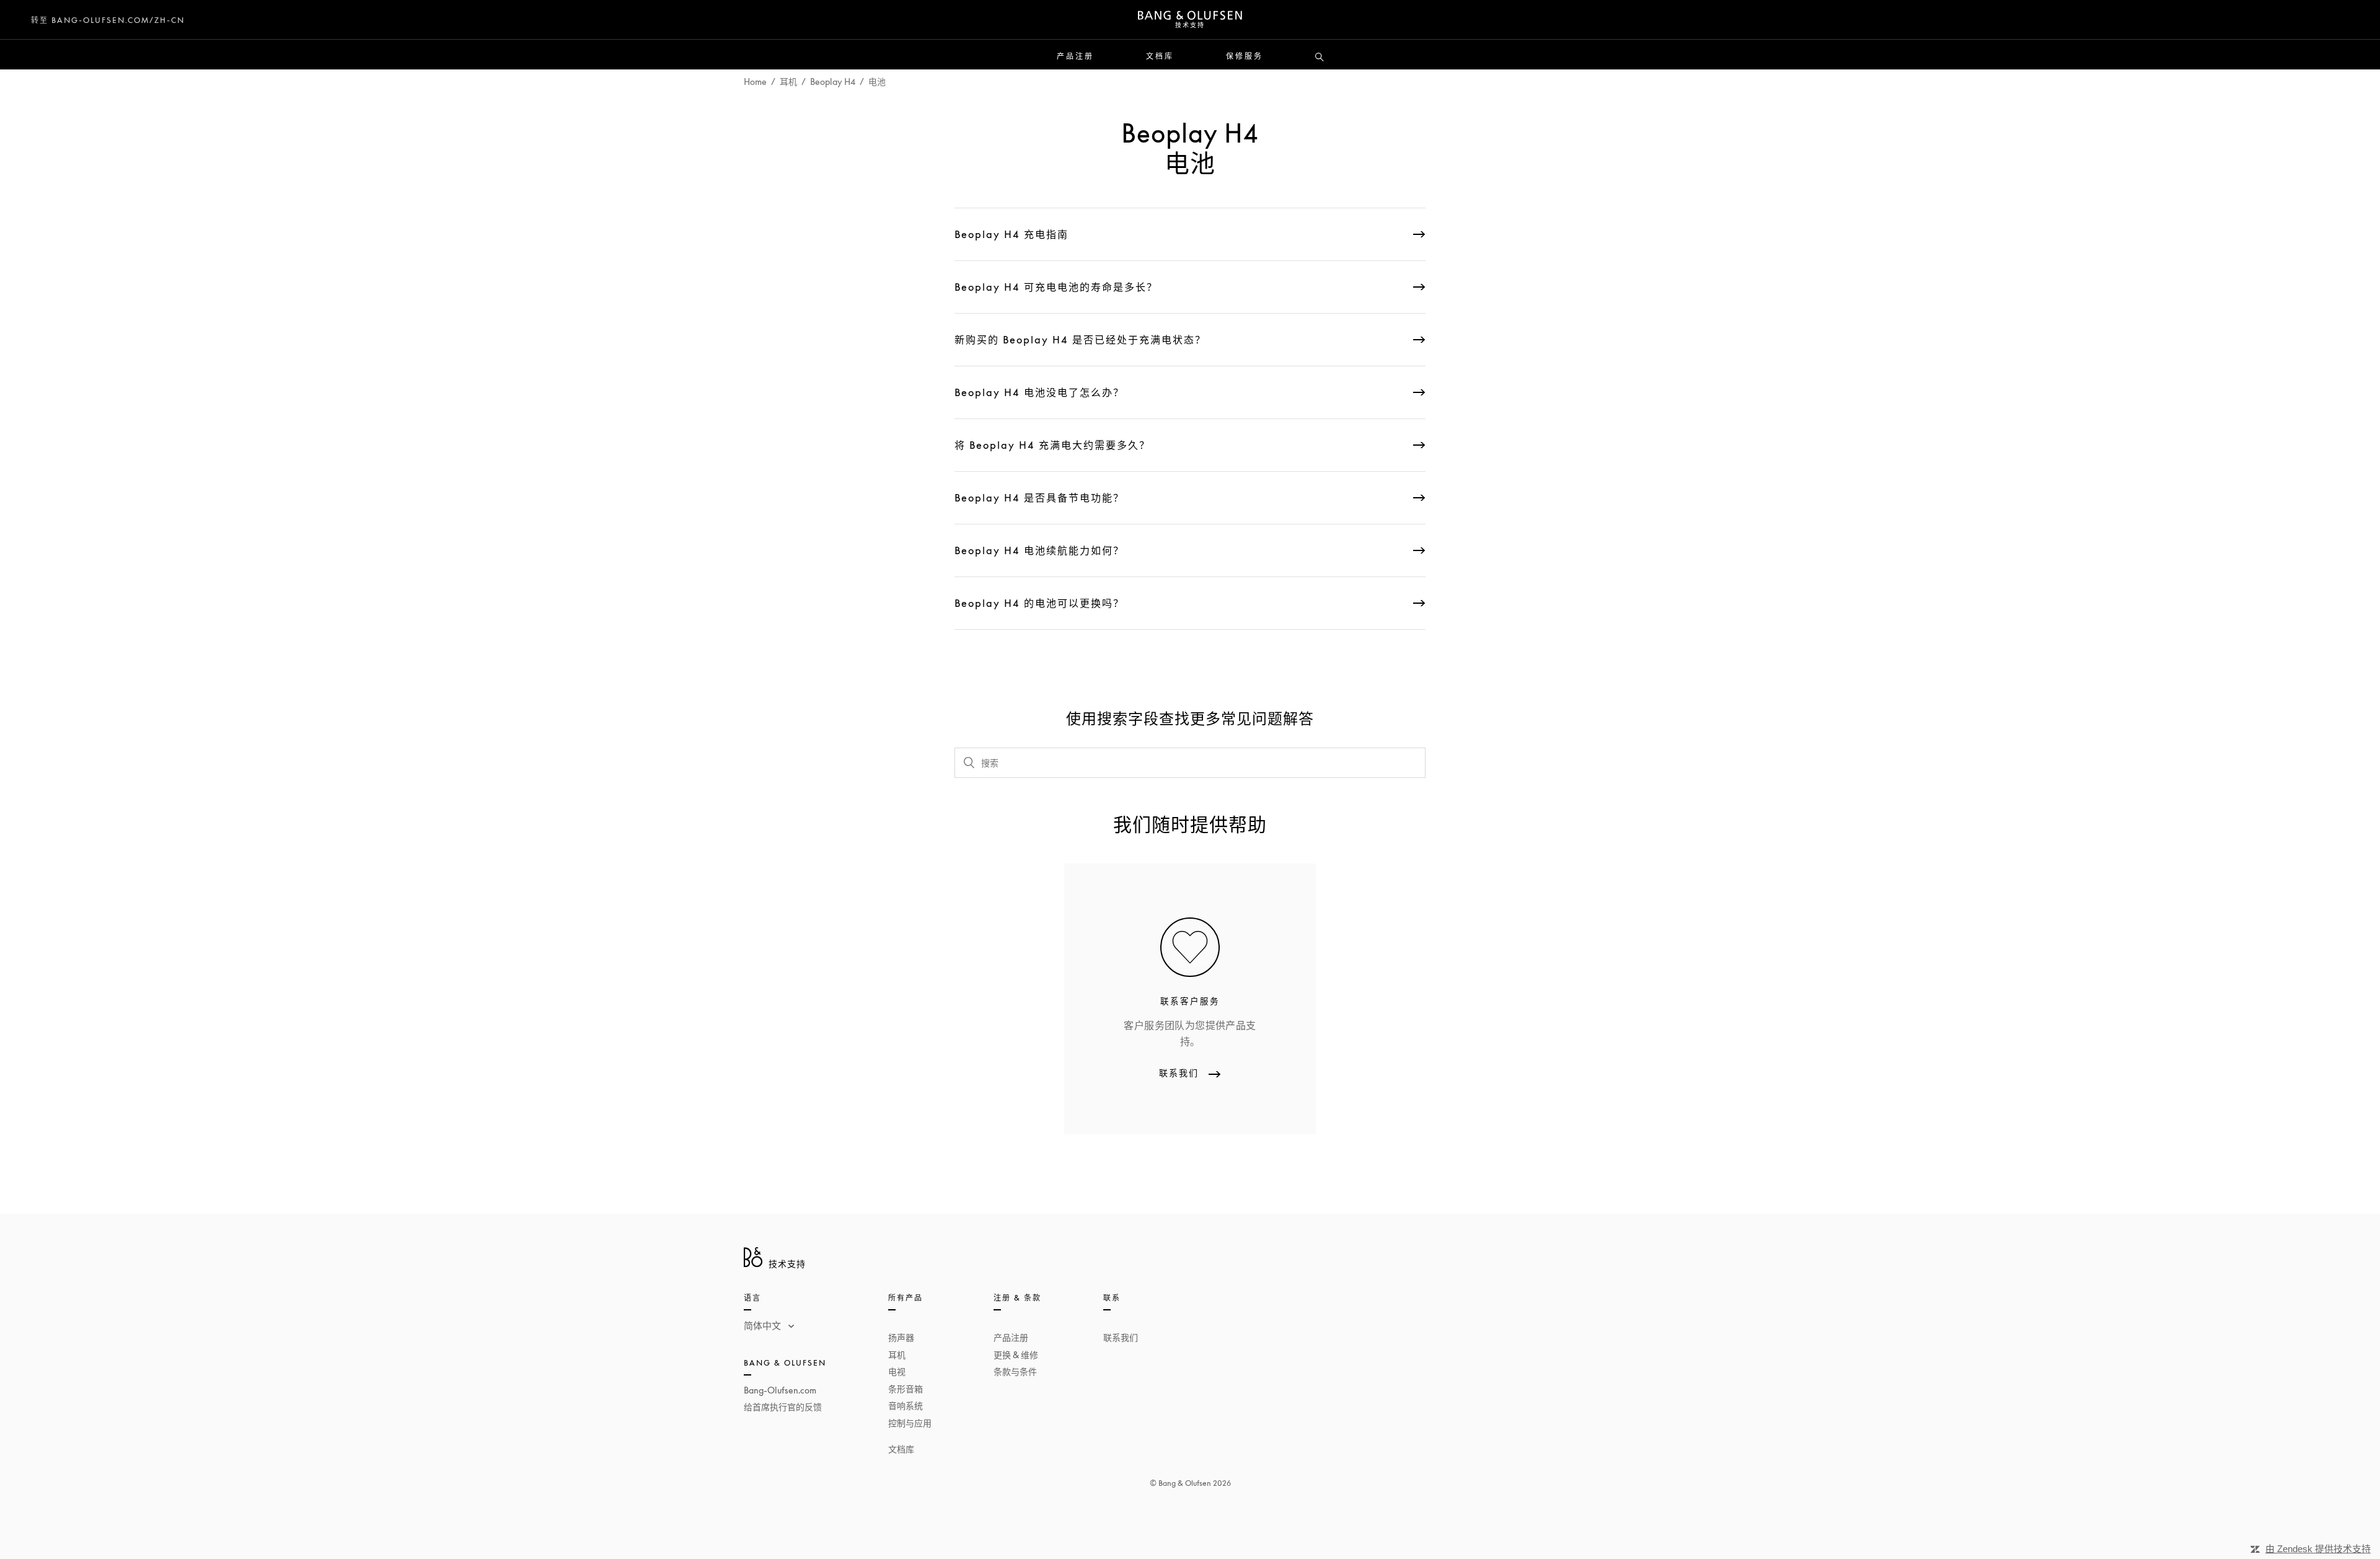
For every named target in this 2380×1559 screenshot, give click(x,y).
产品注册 (1075, 56)
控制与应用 (910, 1423)
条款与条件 (1015, 1371)
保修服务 (1245, 56)
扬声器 (901, 1337)
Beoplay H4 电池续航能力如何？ (1039, 550)
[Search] (1320, 58)
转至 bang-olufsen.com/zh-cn (108, 20)
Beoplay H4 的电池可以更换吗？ (1039, 603)
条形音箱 (906, 1389)
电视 (897, 1371)
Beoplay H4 (833, 82)
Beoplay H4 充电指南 (1011, 234)
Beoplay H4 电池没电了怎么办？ (1039, 392)
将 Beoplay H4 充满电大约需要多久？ (1052, 445)
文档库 (1160, 56)
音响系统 (906, 1406)
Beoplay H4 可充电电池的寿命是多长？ (1056, 287)
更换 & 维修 (1016, 1355)
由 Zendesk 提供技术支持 (2318, 1549)
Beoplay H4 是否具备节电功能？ (1039, 498)
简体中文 (764, 1325)
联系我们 (1121, 1337)
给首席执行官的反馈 (783, 1407)
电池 (877, 82)
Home (755, 82)
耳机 (788, 82)
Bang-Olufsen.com (780, 1390)
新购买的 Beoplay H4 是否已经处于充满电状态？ (1080, 340)
